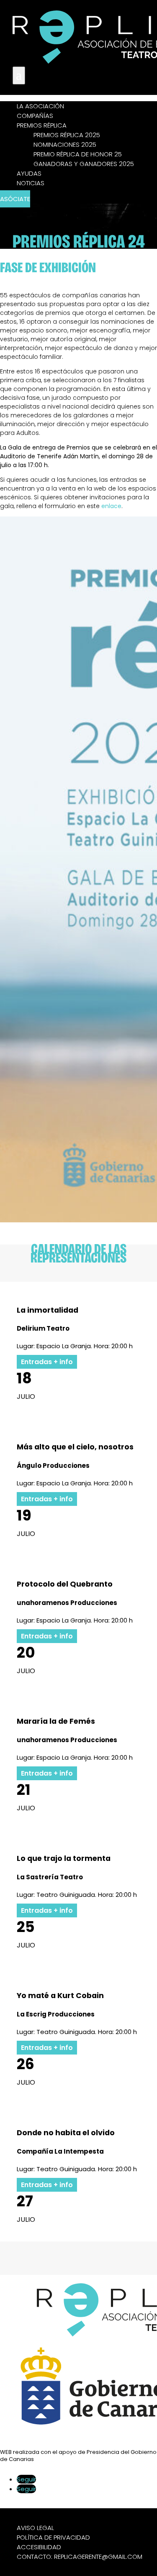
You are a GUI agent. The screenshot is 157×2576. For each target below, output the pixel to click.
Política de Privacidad (53, 2537)
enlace (111, 506)
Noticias (31, 183)
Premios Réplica (42, 125)
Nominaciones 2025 (65, 144)
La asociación (40, 106)
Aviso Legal (35, 2528)
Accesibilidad (39, 2547)
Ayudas (29, 173)
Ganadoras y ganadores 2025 (84, 164)
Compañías (35, 116)
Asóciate (15, 199)
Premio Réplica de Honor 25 (78, 154)
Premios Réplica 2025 (67, 135)
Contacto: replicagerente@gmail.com (80, 2557)
